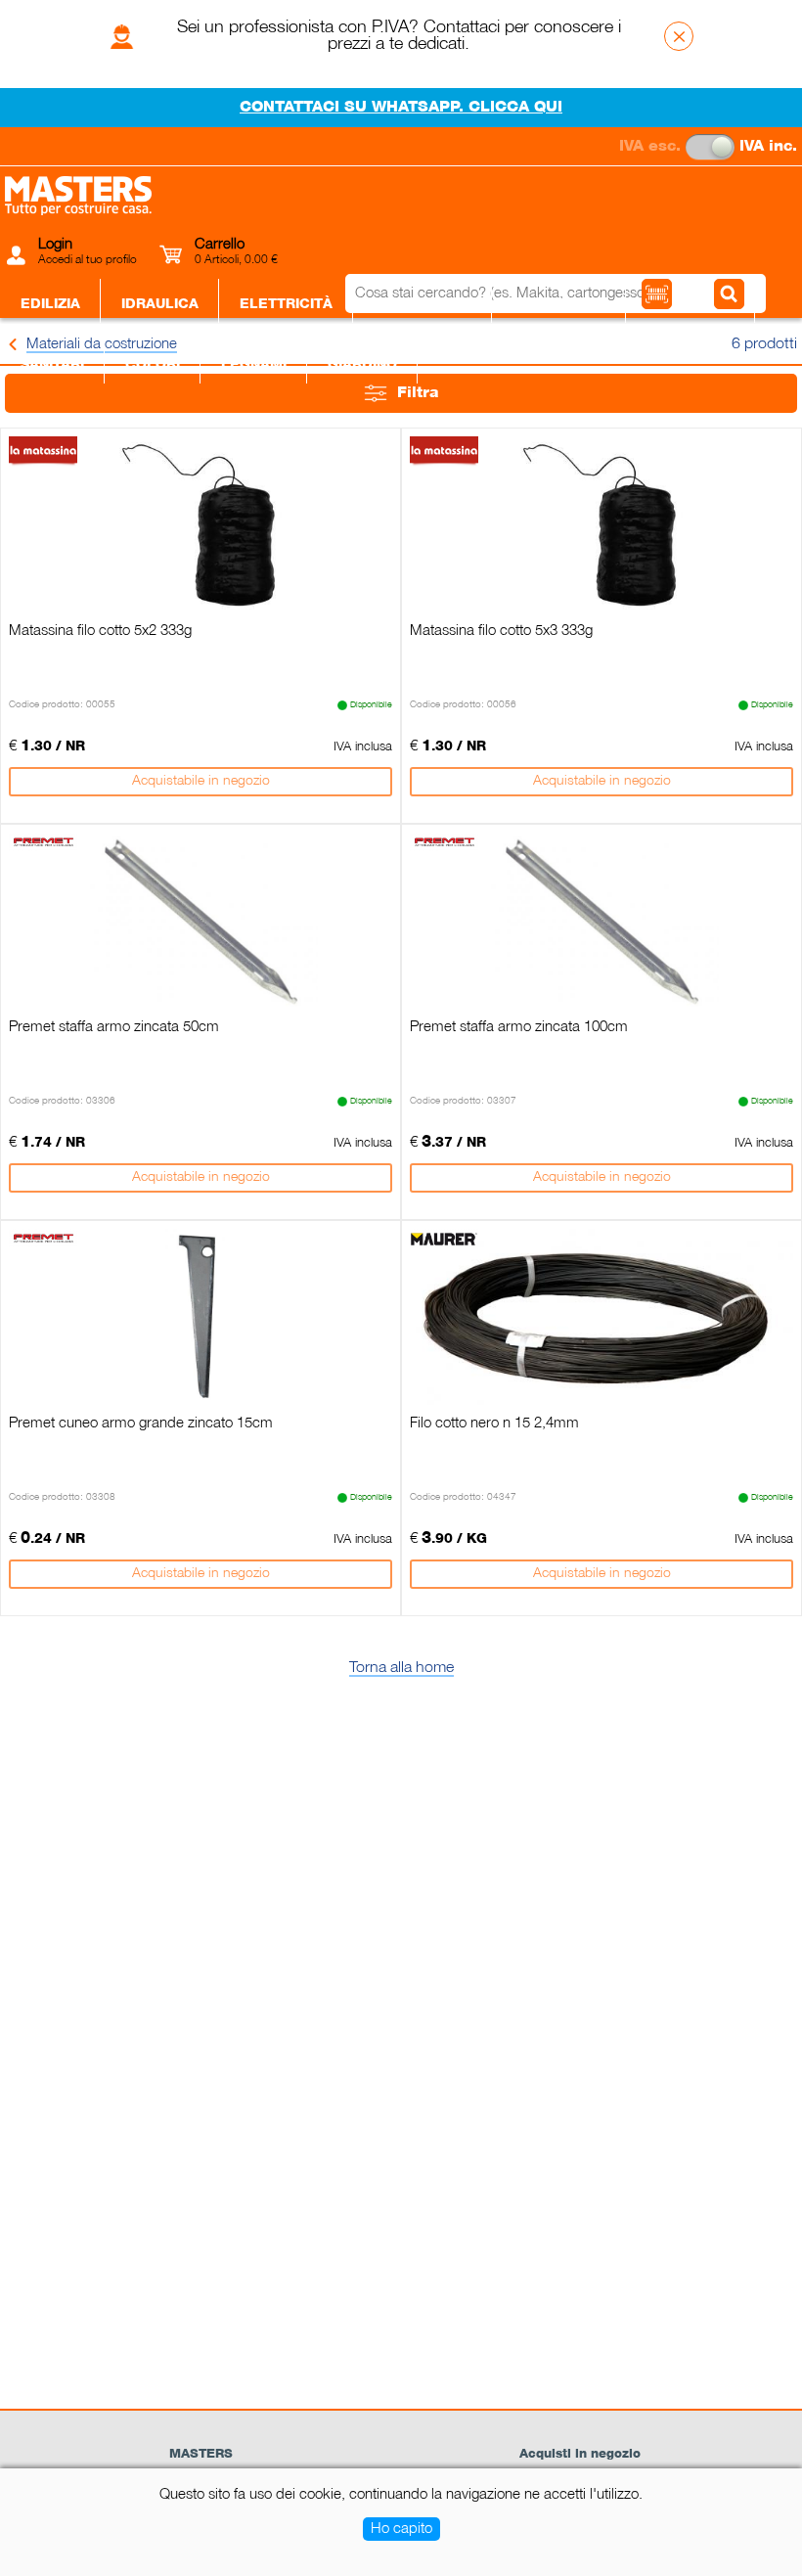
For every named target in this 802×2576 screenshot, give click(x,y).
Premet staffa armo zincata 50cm (114, 1027)
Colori (153, 365)
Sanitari (52, 365)
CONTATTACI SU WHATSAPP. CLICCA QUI (401, 108)
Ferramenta (423, 304)
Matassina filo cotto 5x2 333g (100, 631)
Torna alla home (401, 1668)
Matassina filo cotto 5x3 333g (501, 631)
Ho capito (401, 2529)
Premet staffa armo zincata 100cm (519, 1027)
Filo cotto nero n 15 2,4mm (494, 1424)
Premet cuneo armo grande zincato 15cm (141, 1424)
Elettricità (286, 304)
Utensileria (559, 304)
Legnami (254, 365)
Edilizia (50, 304)
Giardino (362, 365)
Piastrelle (691, 304)
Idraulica (160, 304)
